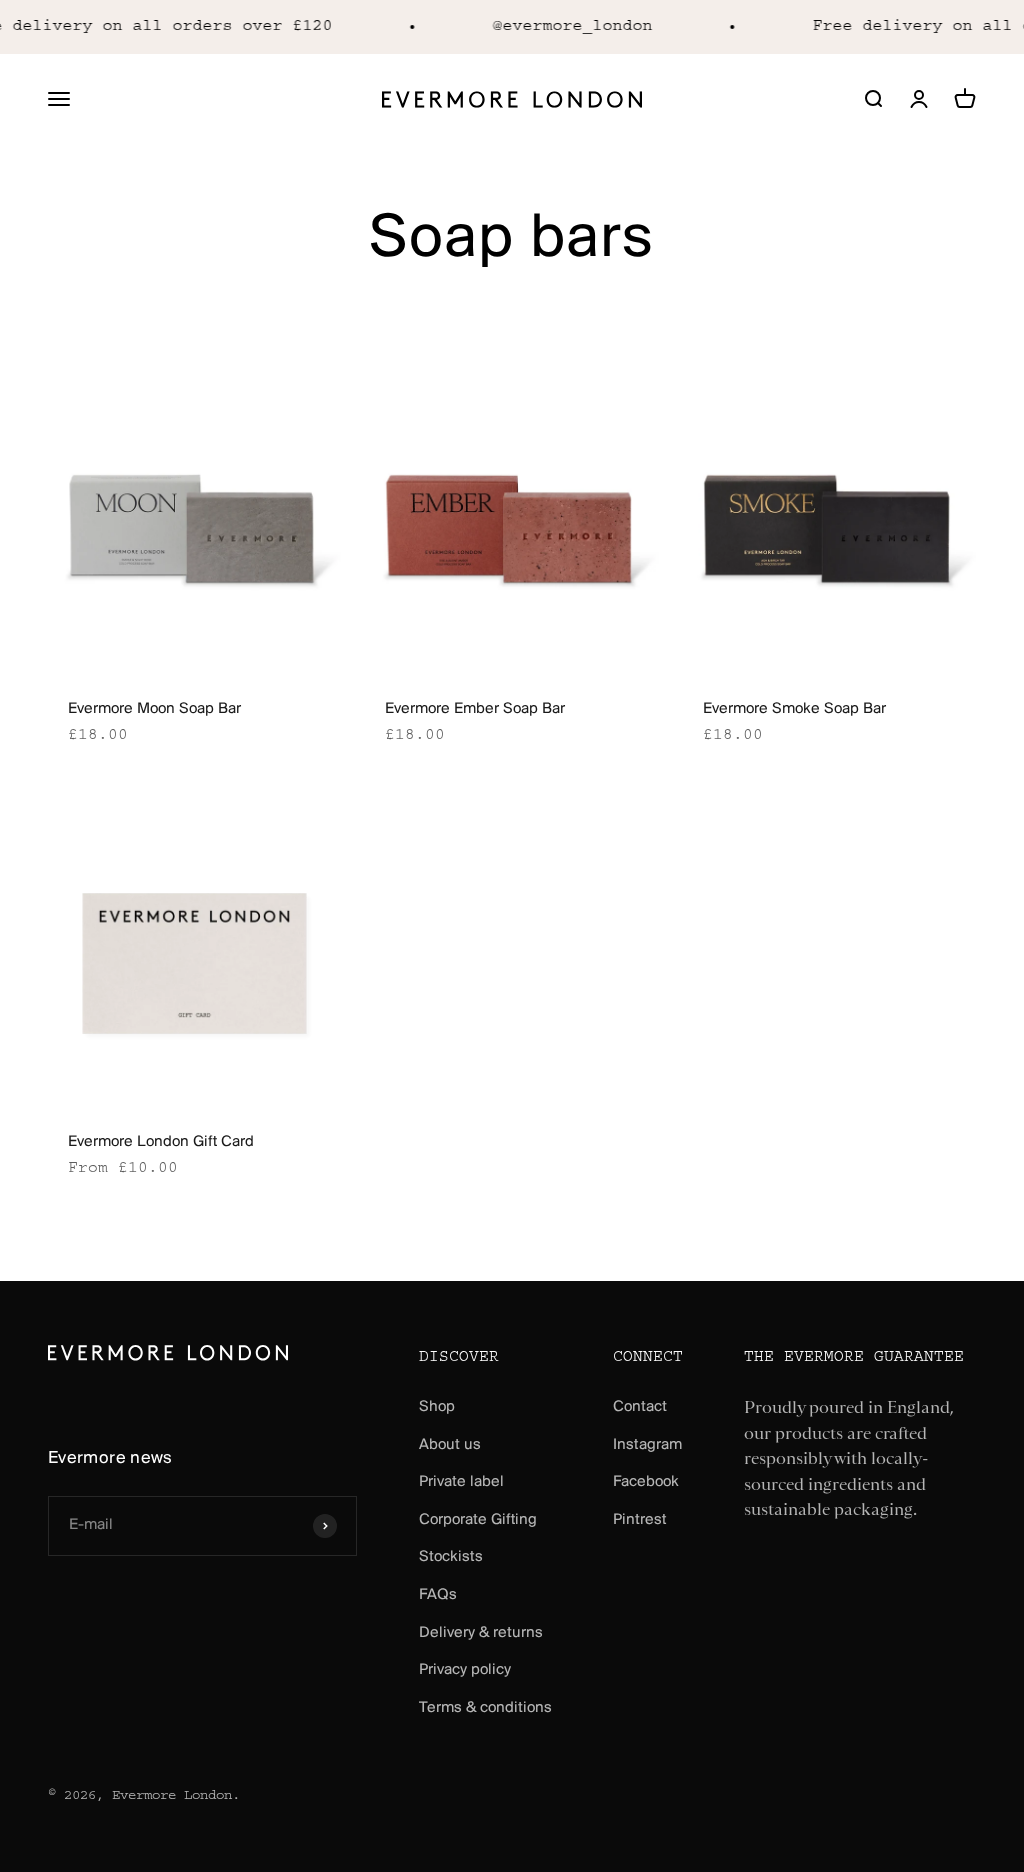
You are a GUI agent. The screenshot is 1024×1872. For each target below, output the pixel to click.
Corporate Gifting (478, 1520)
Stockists (451, 1557)
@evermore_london (563, 26)
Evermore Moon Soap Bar (154, 709)
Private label (461, 1482)
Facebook (646, 1482)
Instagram (647, 1445)
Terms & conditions (485, 1708)
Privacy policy (465, 1670)
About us (450, 1445)
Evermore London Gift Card (161, 1142)
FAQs (438, 1595)
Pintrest (640, 1520)
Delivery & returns (481, 1633)
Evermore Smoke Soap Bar (794, 709)
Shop (437, 1407)
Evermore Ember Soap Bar (475, 709)
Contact (640, 1407)
